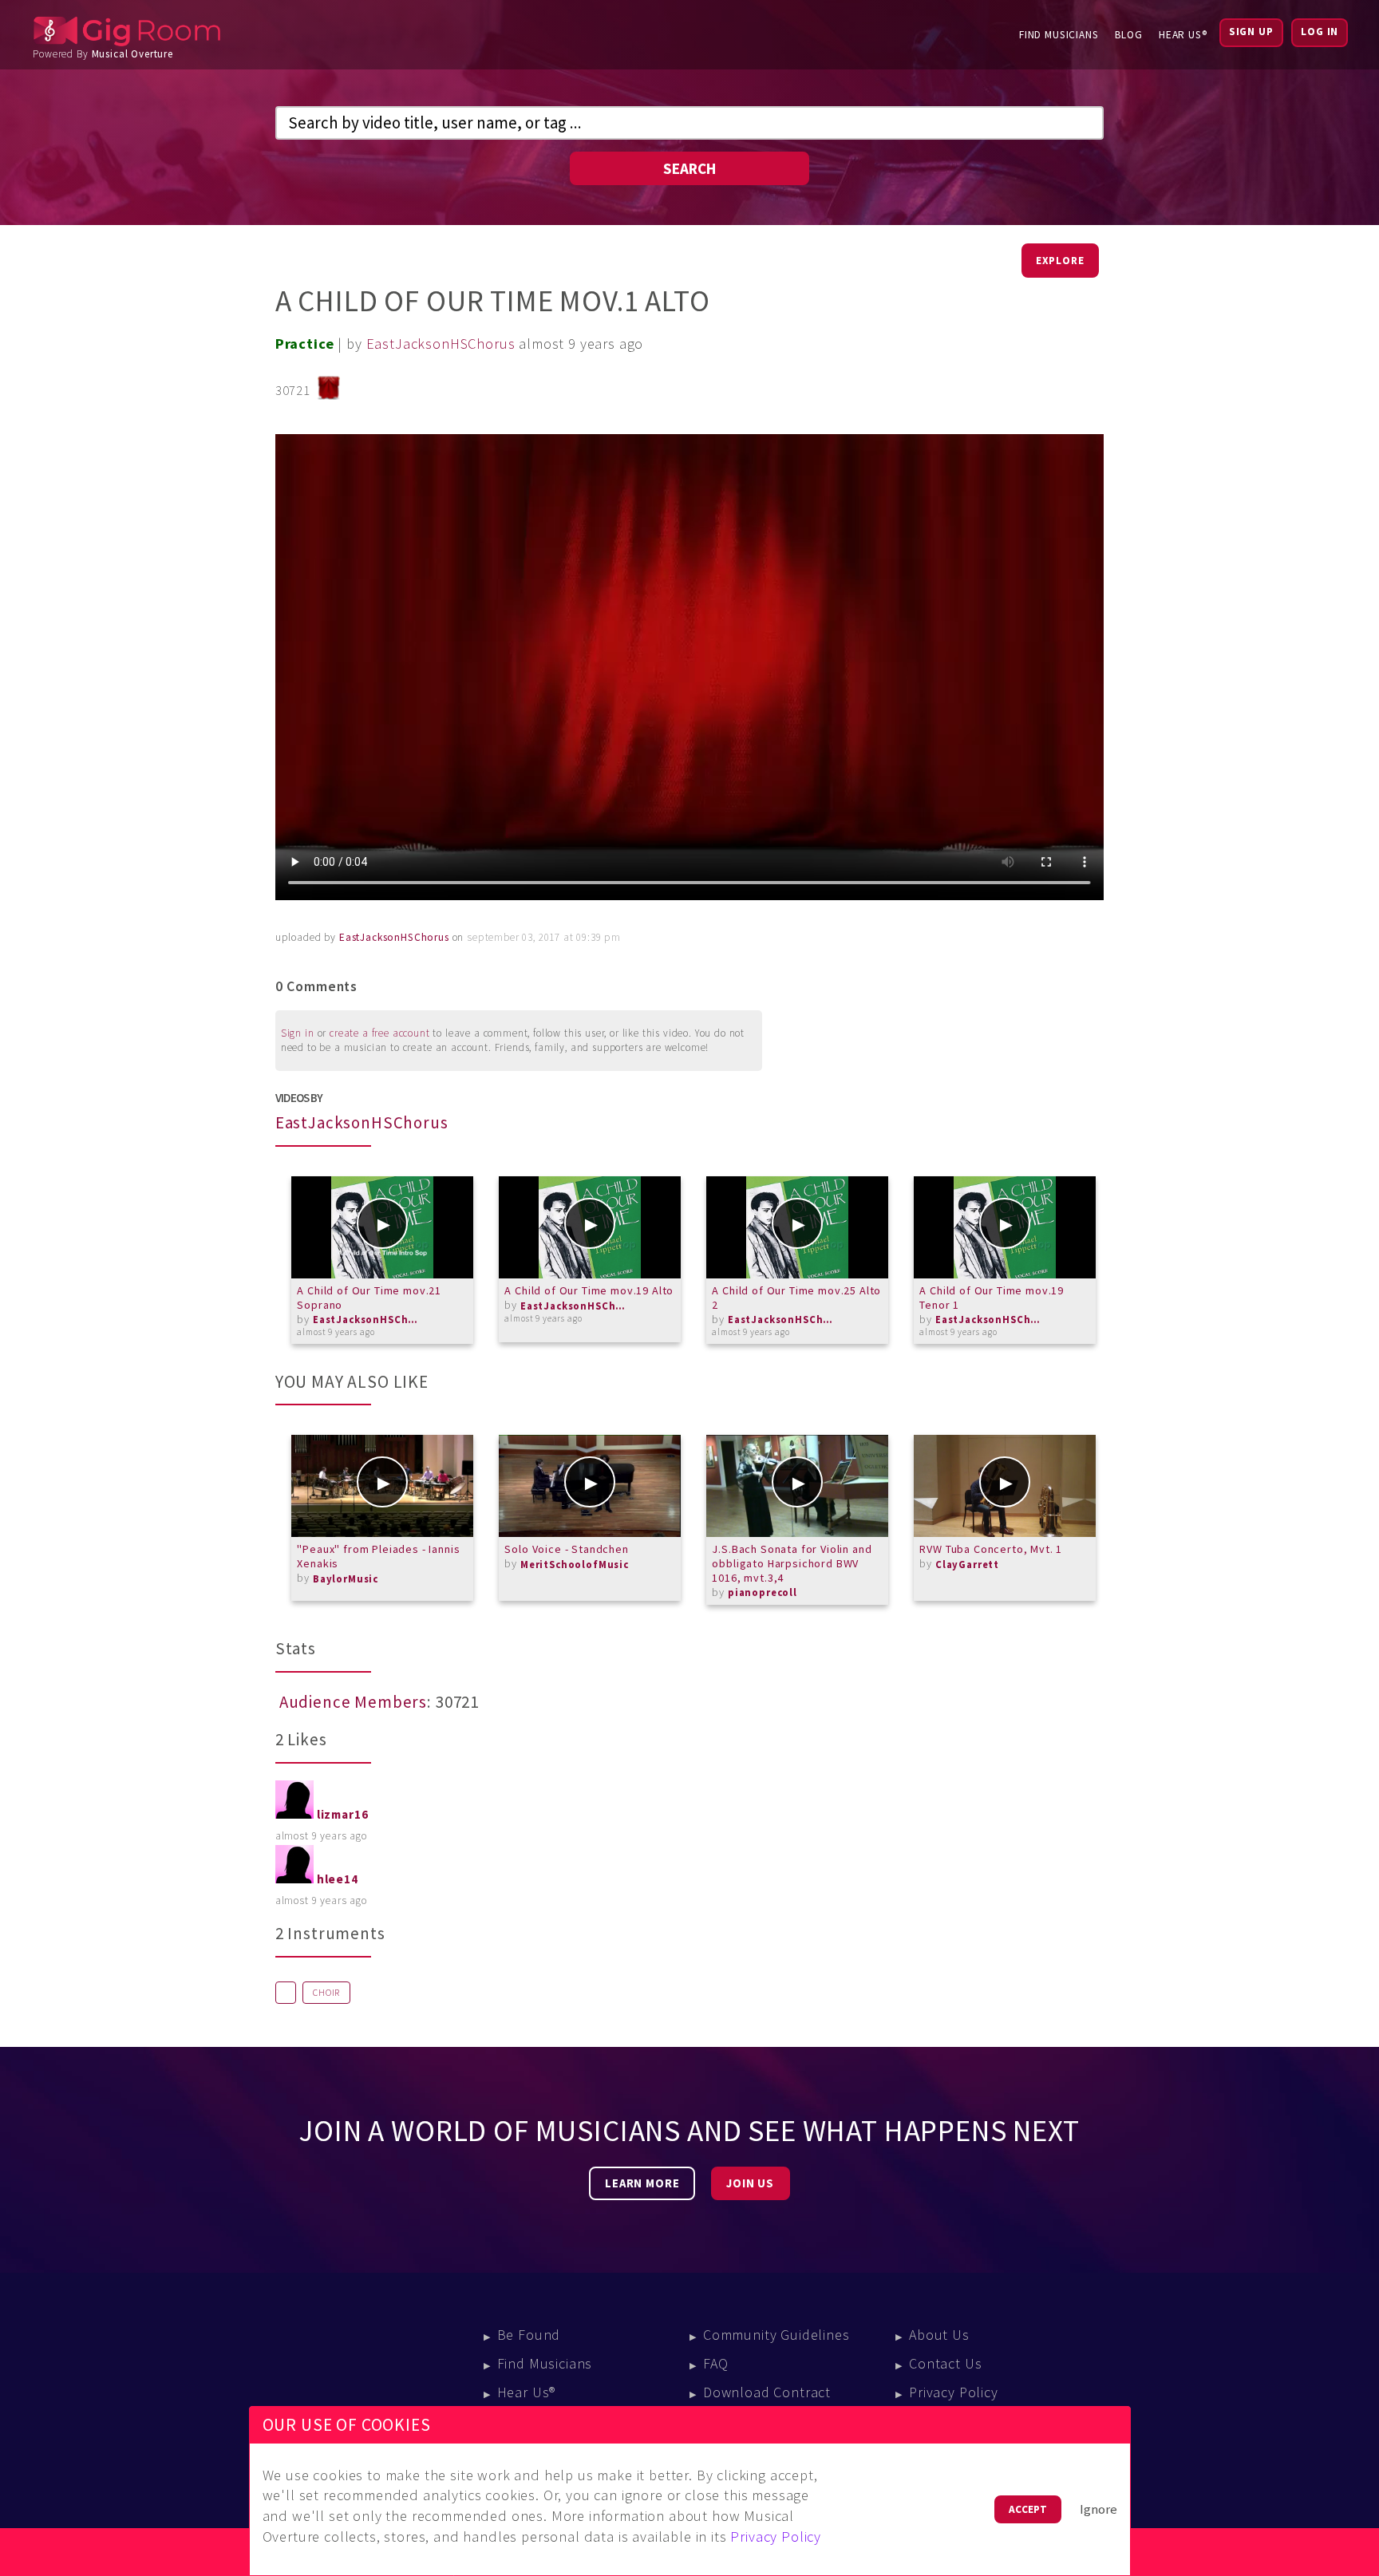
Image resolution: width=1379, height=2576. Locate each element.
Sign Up (1251, 32)
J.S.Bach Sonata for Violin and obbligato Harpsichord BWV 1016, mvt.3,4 (792, 1563)
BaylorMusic (346, 1579)
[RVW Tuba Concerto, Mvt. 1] (1005, 1486)
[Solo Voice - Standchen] (590, 1486)
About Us (939, 2335)
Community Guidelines (776, 2335)
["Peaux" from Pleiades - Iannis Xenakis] (382, 1486)
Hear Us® (1183, 35)
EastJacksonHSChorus (441, 344)
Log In (1320, 32)
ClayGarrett (967, 1565)
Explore (1060, 261)
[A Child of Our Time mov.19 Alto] (590, 1227)
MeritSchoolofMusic (575, 1565)
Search (689, 168)
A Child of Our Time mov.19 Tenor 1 (992, 1298)
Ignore (1098, 2509)
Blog (1129, 35)
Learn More (642, 2183)
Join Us (750, 2183)
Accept (1028, 2509)
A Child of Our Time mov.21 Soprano (369, 1298)
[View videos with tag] (286, 1993)
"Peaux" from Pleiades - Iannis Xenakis (378, 1556)
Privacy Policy (954, 2392)
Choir (326, 1993)
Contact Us (945, 2363)
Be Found (529, 2335)
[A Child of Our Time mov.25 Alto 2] (797, 1227)
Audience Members (353, 1702)
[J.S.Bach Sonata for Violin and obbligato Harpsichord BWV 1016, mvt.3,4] (797, 1486)
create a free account (380, 1033)
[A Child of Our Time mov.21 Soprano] (382, 1227)
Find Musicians (1059, 35)
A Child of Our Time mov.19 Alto (589, 1290)
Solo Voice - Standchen (566, 1549)
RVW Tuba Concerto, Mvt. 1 (991, 1549)
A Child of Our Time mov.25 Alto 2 (796, 1298)
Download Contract (767, 2392)
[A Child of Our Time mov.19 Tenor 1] (1005, 1227)
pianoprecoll (763, 1592)
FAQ (716, 2363)
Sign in (298, 1033)
